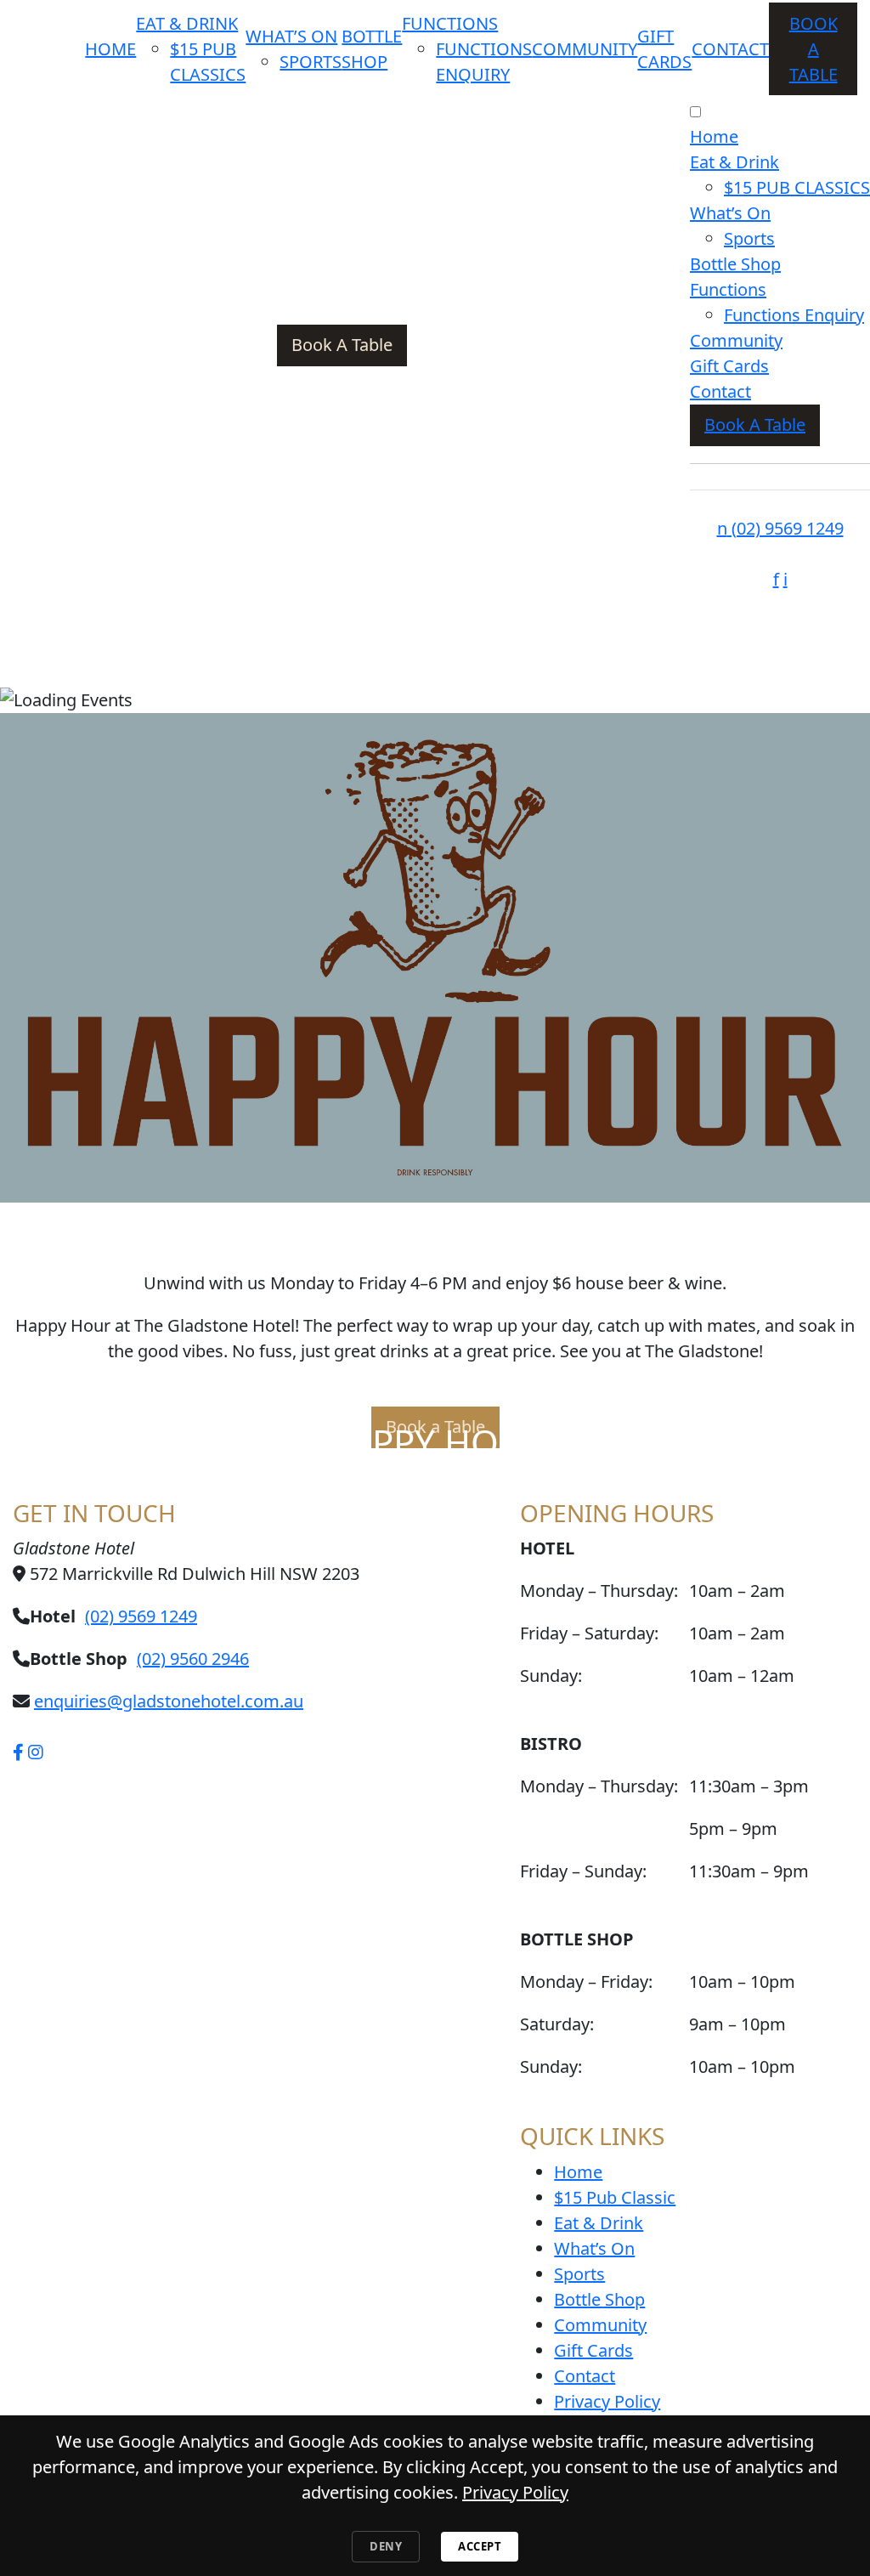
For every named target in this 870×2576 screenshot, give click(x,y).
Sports (311, 62)
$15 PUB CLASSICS (797, 187)
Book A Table (814, 49)
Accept (480, 2546)
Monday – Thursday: (599, 1786)
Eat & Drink (187, 23)
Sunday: (551, 2066)
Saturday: (557, 2024)
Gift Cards (729, 366)
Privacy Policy (607, 2401)
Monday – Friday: (586, 1982)
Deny (386, 2546)
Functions (450, 23)
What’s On (291, 36)
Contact (730, 49)
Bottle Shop (735, 264)
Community (585, 49)
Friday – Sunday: (583, 1871)
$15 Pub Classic (615, 2197)
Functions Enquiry (794, 315)
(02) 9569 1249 (780, 528)
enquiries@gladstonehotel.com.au (169, 1701)
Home (110, 49)
